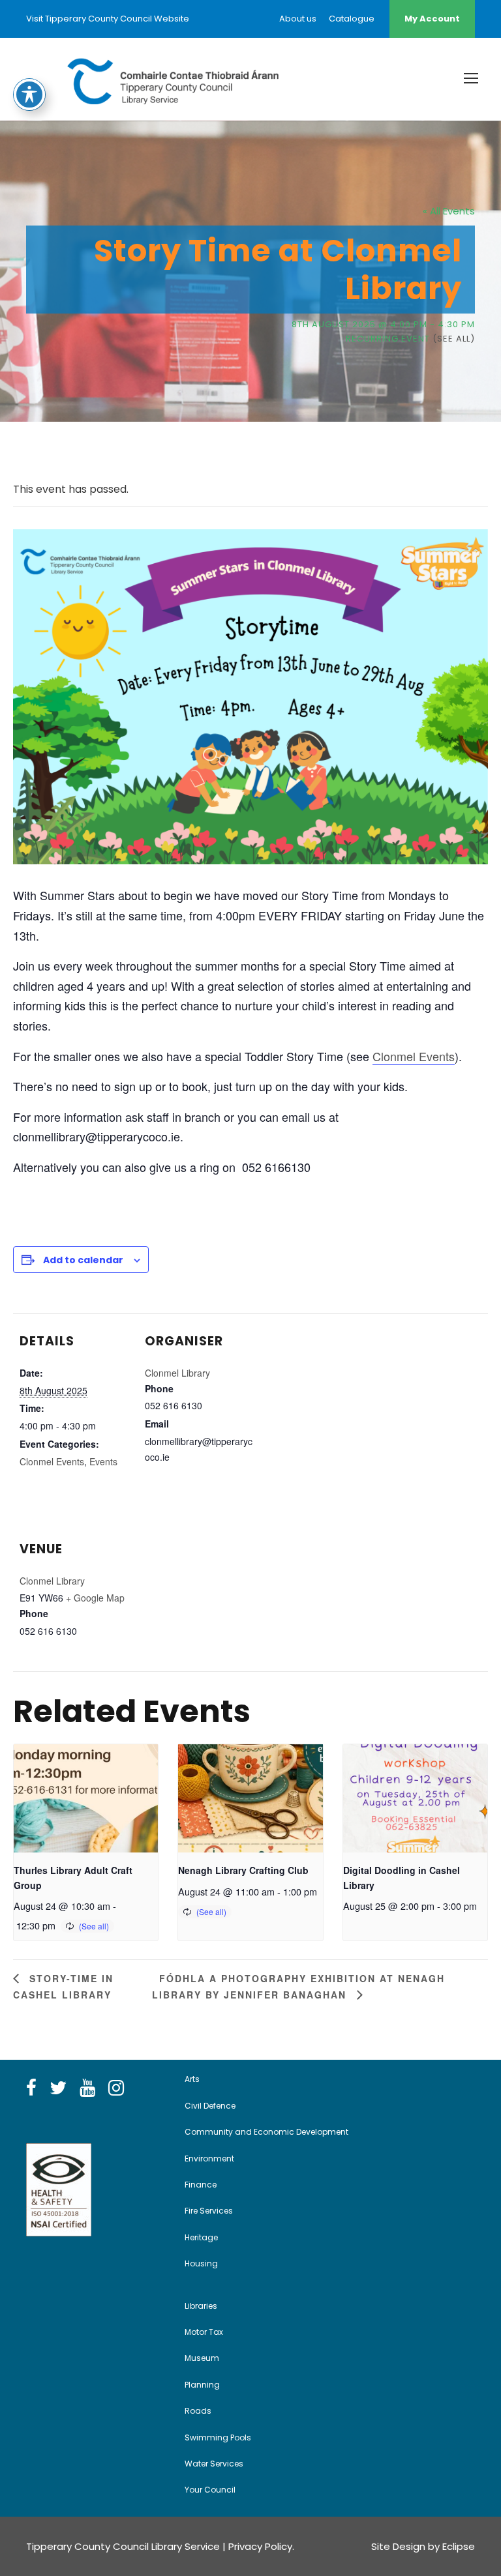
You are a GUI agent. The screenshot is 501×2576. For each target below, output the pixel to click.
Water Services (214, 2464)
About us (298, 19)
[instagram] (116, 2088)
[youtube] (87, 2088)
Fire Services (209, 2211)
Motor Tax (204, 2332)
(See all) (454, 339)
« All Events (449, 211)
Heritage (201, 2237)
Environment (209, 2159)
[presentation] (86, 1798)
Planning (202, 2385)
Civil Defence (210, 2106)
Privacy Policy (260, 2546)
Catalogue (352, 19)
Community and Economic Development (266, 2132)
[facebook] (31, 2088)
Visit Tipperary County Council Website (108, 19)
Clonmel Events (414, 1056)
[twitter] (58, 2088)
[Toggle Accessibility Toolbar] (29, 95)
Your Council (210, 2490)
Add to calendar (83, 1260)
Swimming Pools (218, 2437)
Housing (201, 2263)
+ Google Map (95, 1598)
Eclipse (459, 2546)
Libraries (201, 2306)
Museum (202, 2358)
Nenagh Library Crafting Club (243, 1870)
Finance (201, 2185)
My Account (432, 19)
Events (103, 1461)
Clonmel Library (177, 1373)
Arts (192, 2079)
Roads (198, 2411)
